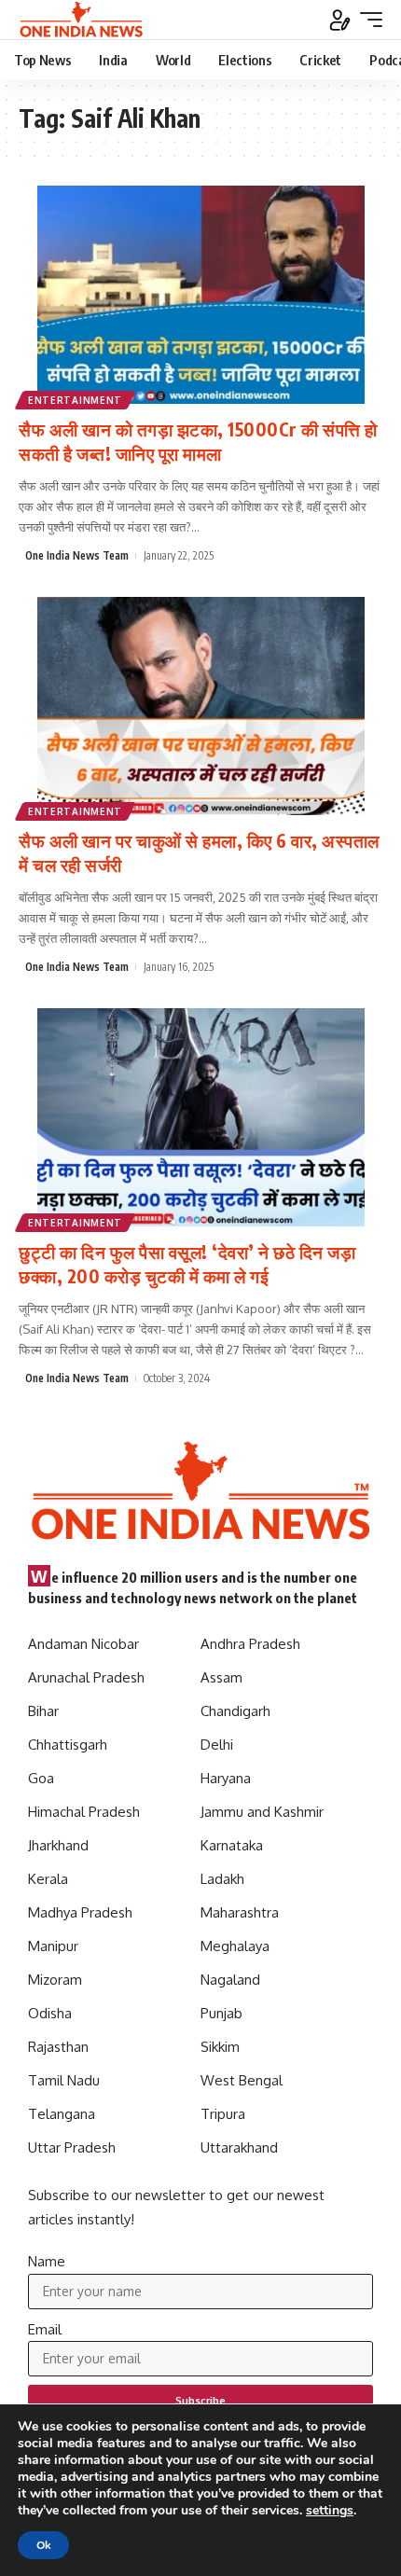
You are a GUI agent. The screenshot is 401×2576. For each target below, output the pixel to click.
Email (45, 2329)
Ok (43, 2545)
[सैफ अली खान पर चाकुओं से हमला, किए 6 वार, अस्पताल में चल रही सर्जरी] (200, 706)
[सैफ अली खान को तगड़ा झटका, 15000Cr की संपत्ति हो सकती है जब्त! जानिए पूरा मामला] (200, 295)
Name (47, 2261)
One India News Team (77, 555)
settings (330, 2511)
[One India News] (81, 20)
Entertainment (75, 400)
